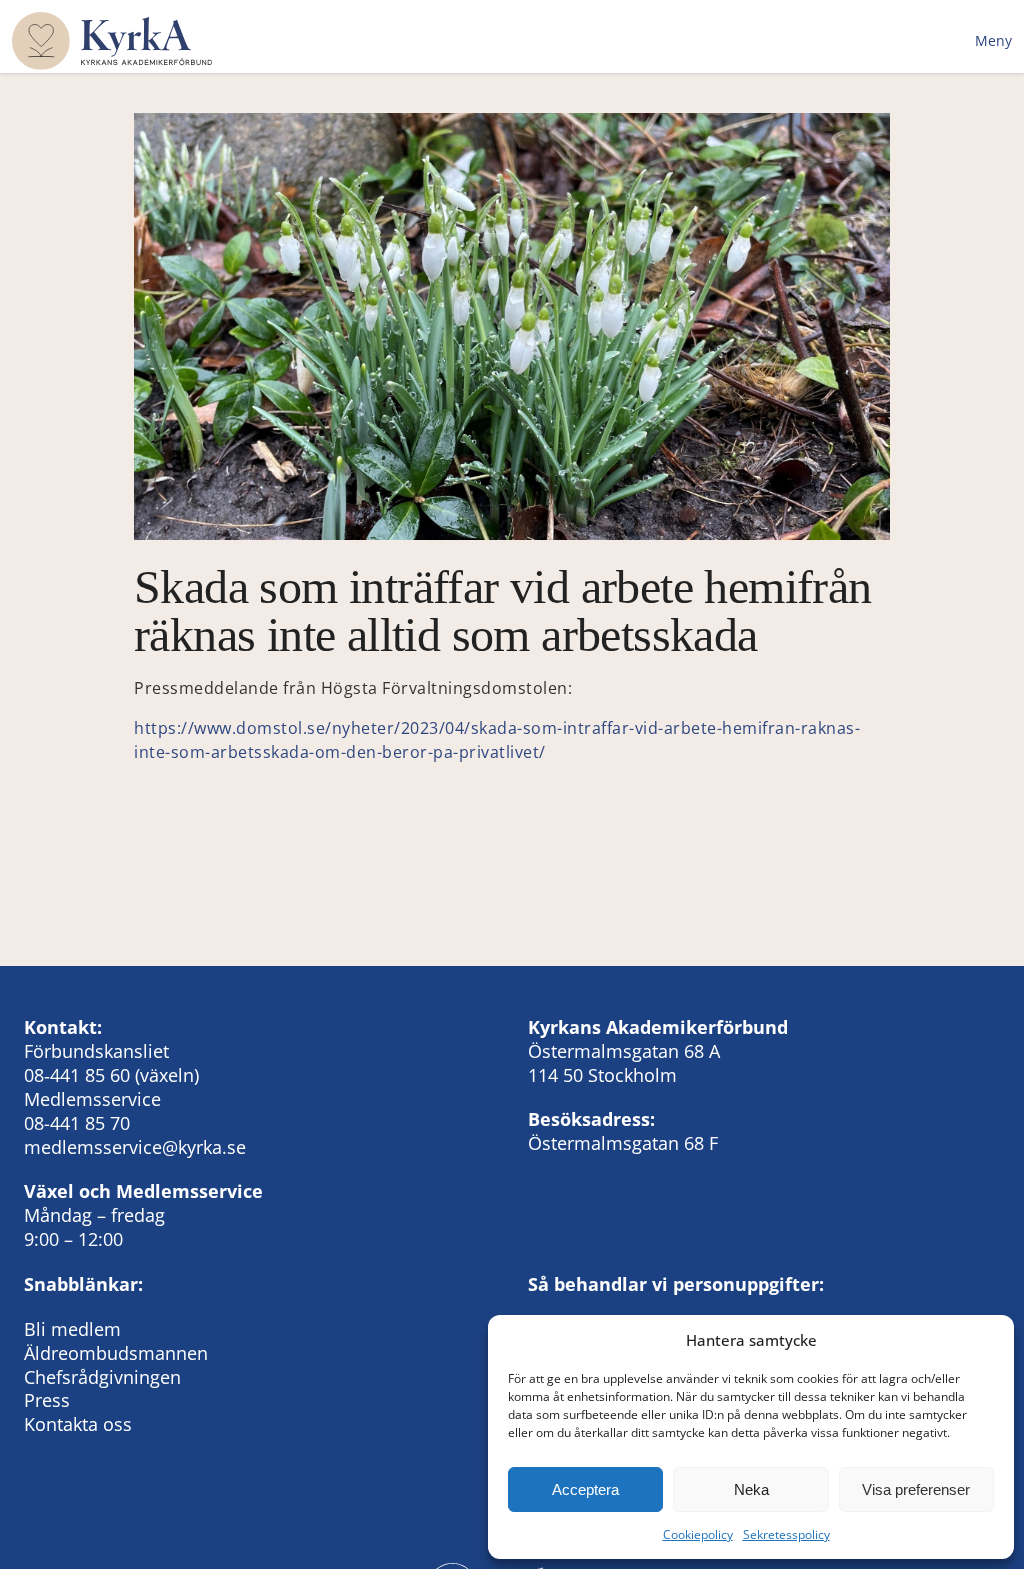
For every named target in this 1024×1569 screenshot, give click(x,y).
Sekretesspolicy (786, 1534)
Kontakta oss (78, 1424)
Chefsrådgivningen (102, 1377)
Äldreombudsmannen (116, 1353)
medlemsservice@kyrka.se (135, 1147)
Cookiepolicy (698, 1534)
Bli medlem (72, 1329)
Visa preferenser (916, 1489)
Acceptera (585, 1489)
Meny (993, 40)
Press (47, 1400)
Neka (751, 1489)
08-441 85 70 (77, 1123)
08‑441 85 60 (77, 1075)
